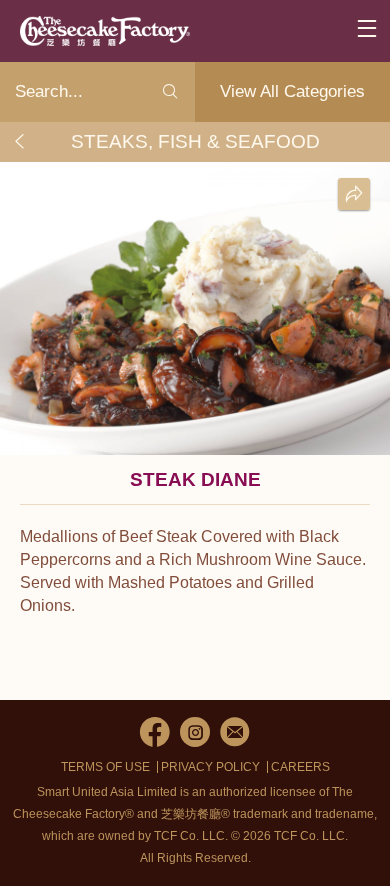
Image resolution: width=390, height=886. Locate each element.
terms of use (105, 767)
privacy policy (210, 767)
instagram (195, 732)
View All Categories (292, 91)
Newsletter (235, 732)
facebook (155, 732)
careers (300, 767)
